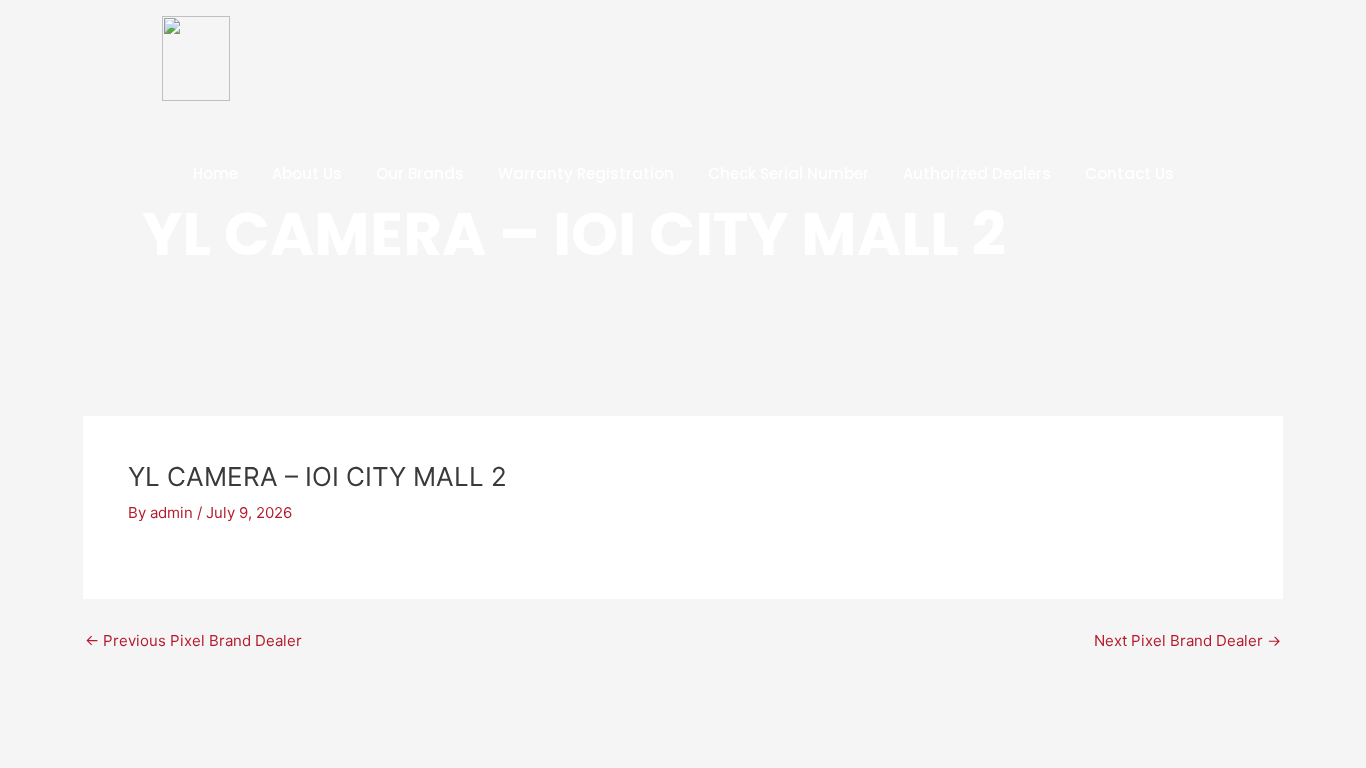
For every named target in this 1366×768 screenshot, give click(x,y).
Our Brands (420, 173)
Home (215, 173)
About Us (307, 173)
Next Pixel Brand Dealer (1187, 640)
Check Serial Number (788, 173)
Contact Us (1129, 173)
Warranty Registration (586, 173)
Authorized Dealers (977, 173)
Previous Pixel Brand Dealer (193, 640)
